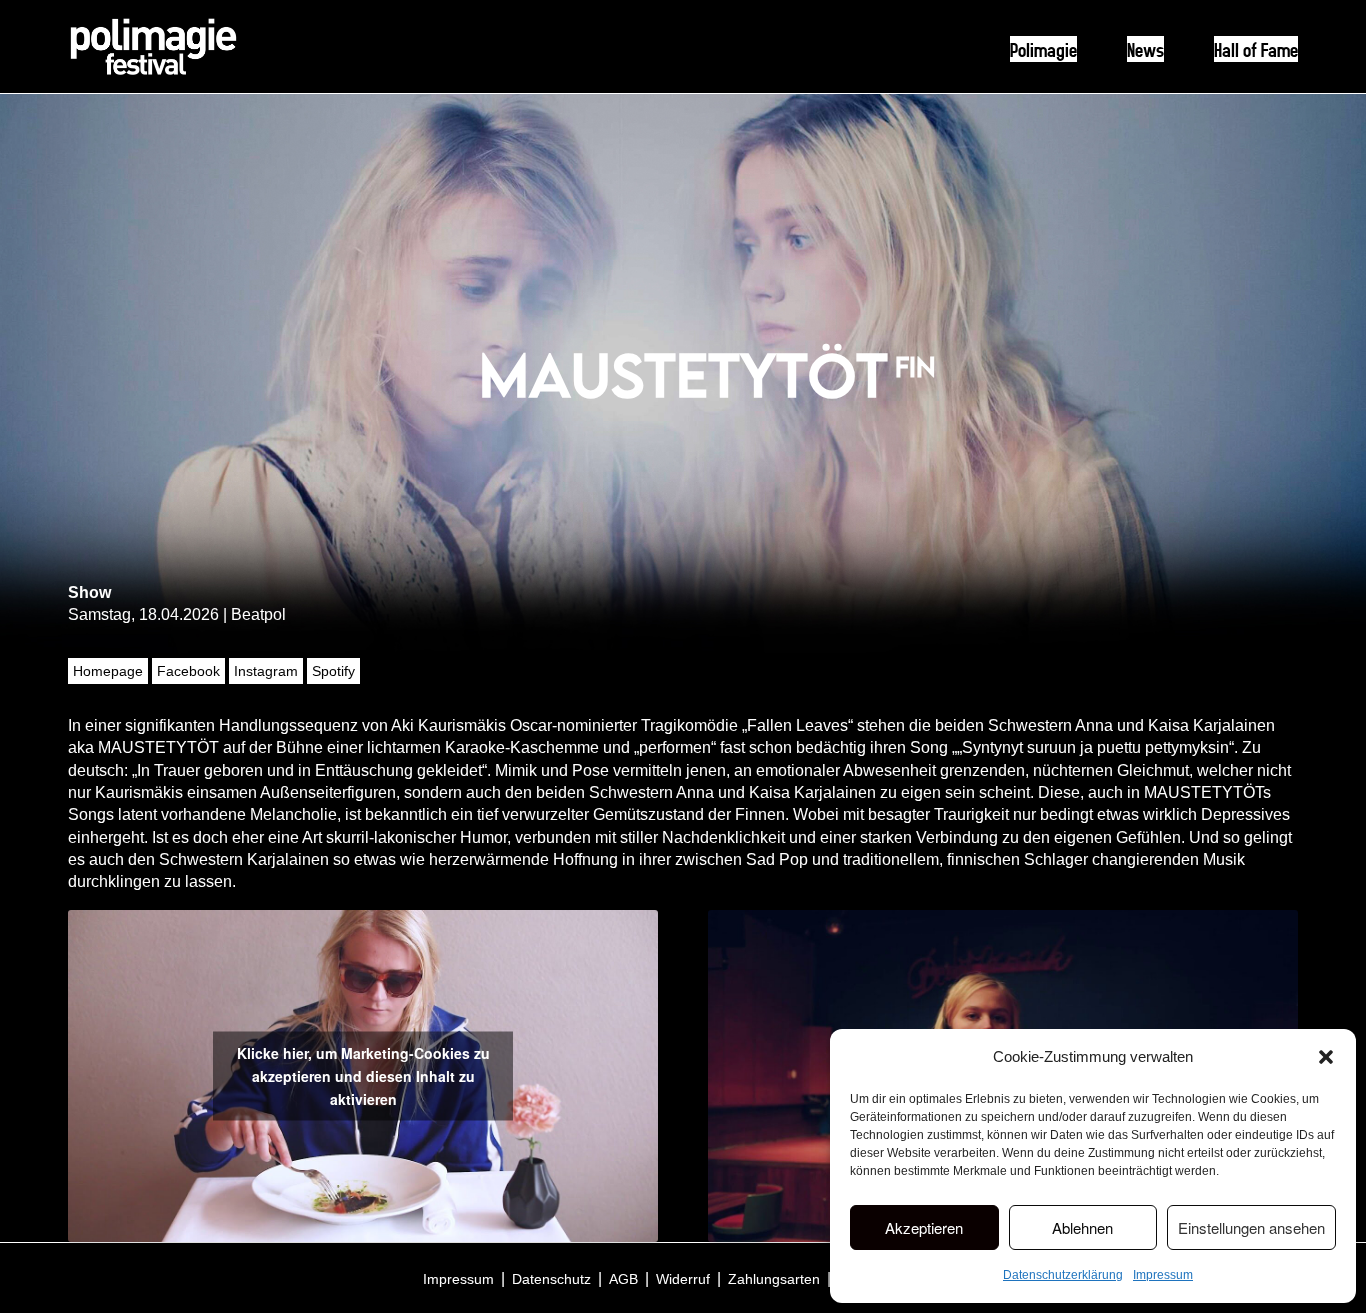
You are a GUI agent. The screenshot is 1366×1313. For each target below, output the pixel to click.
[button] (1326, 1057)
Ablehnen (1082, 1227)
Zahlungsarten (774, 1279)
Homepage (108, 671)
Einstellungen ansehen (1251, 1227)
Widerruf (683, 1279)
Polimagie (1043, 49)
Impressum (1163, 1275)
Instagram (266, 671)
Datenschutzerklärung (1063, 1275)
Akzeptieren (924, 1227)
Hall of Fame (1256, 49)
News (1145, 49)
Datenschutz (551, 1279)
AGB (623, 1279)
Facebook (188, 671)
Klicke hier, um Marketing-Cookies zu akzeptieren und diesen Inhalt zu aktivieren (363, 1075)
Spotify (333, 671)
